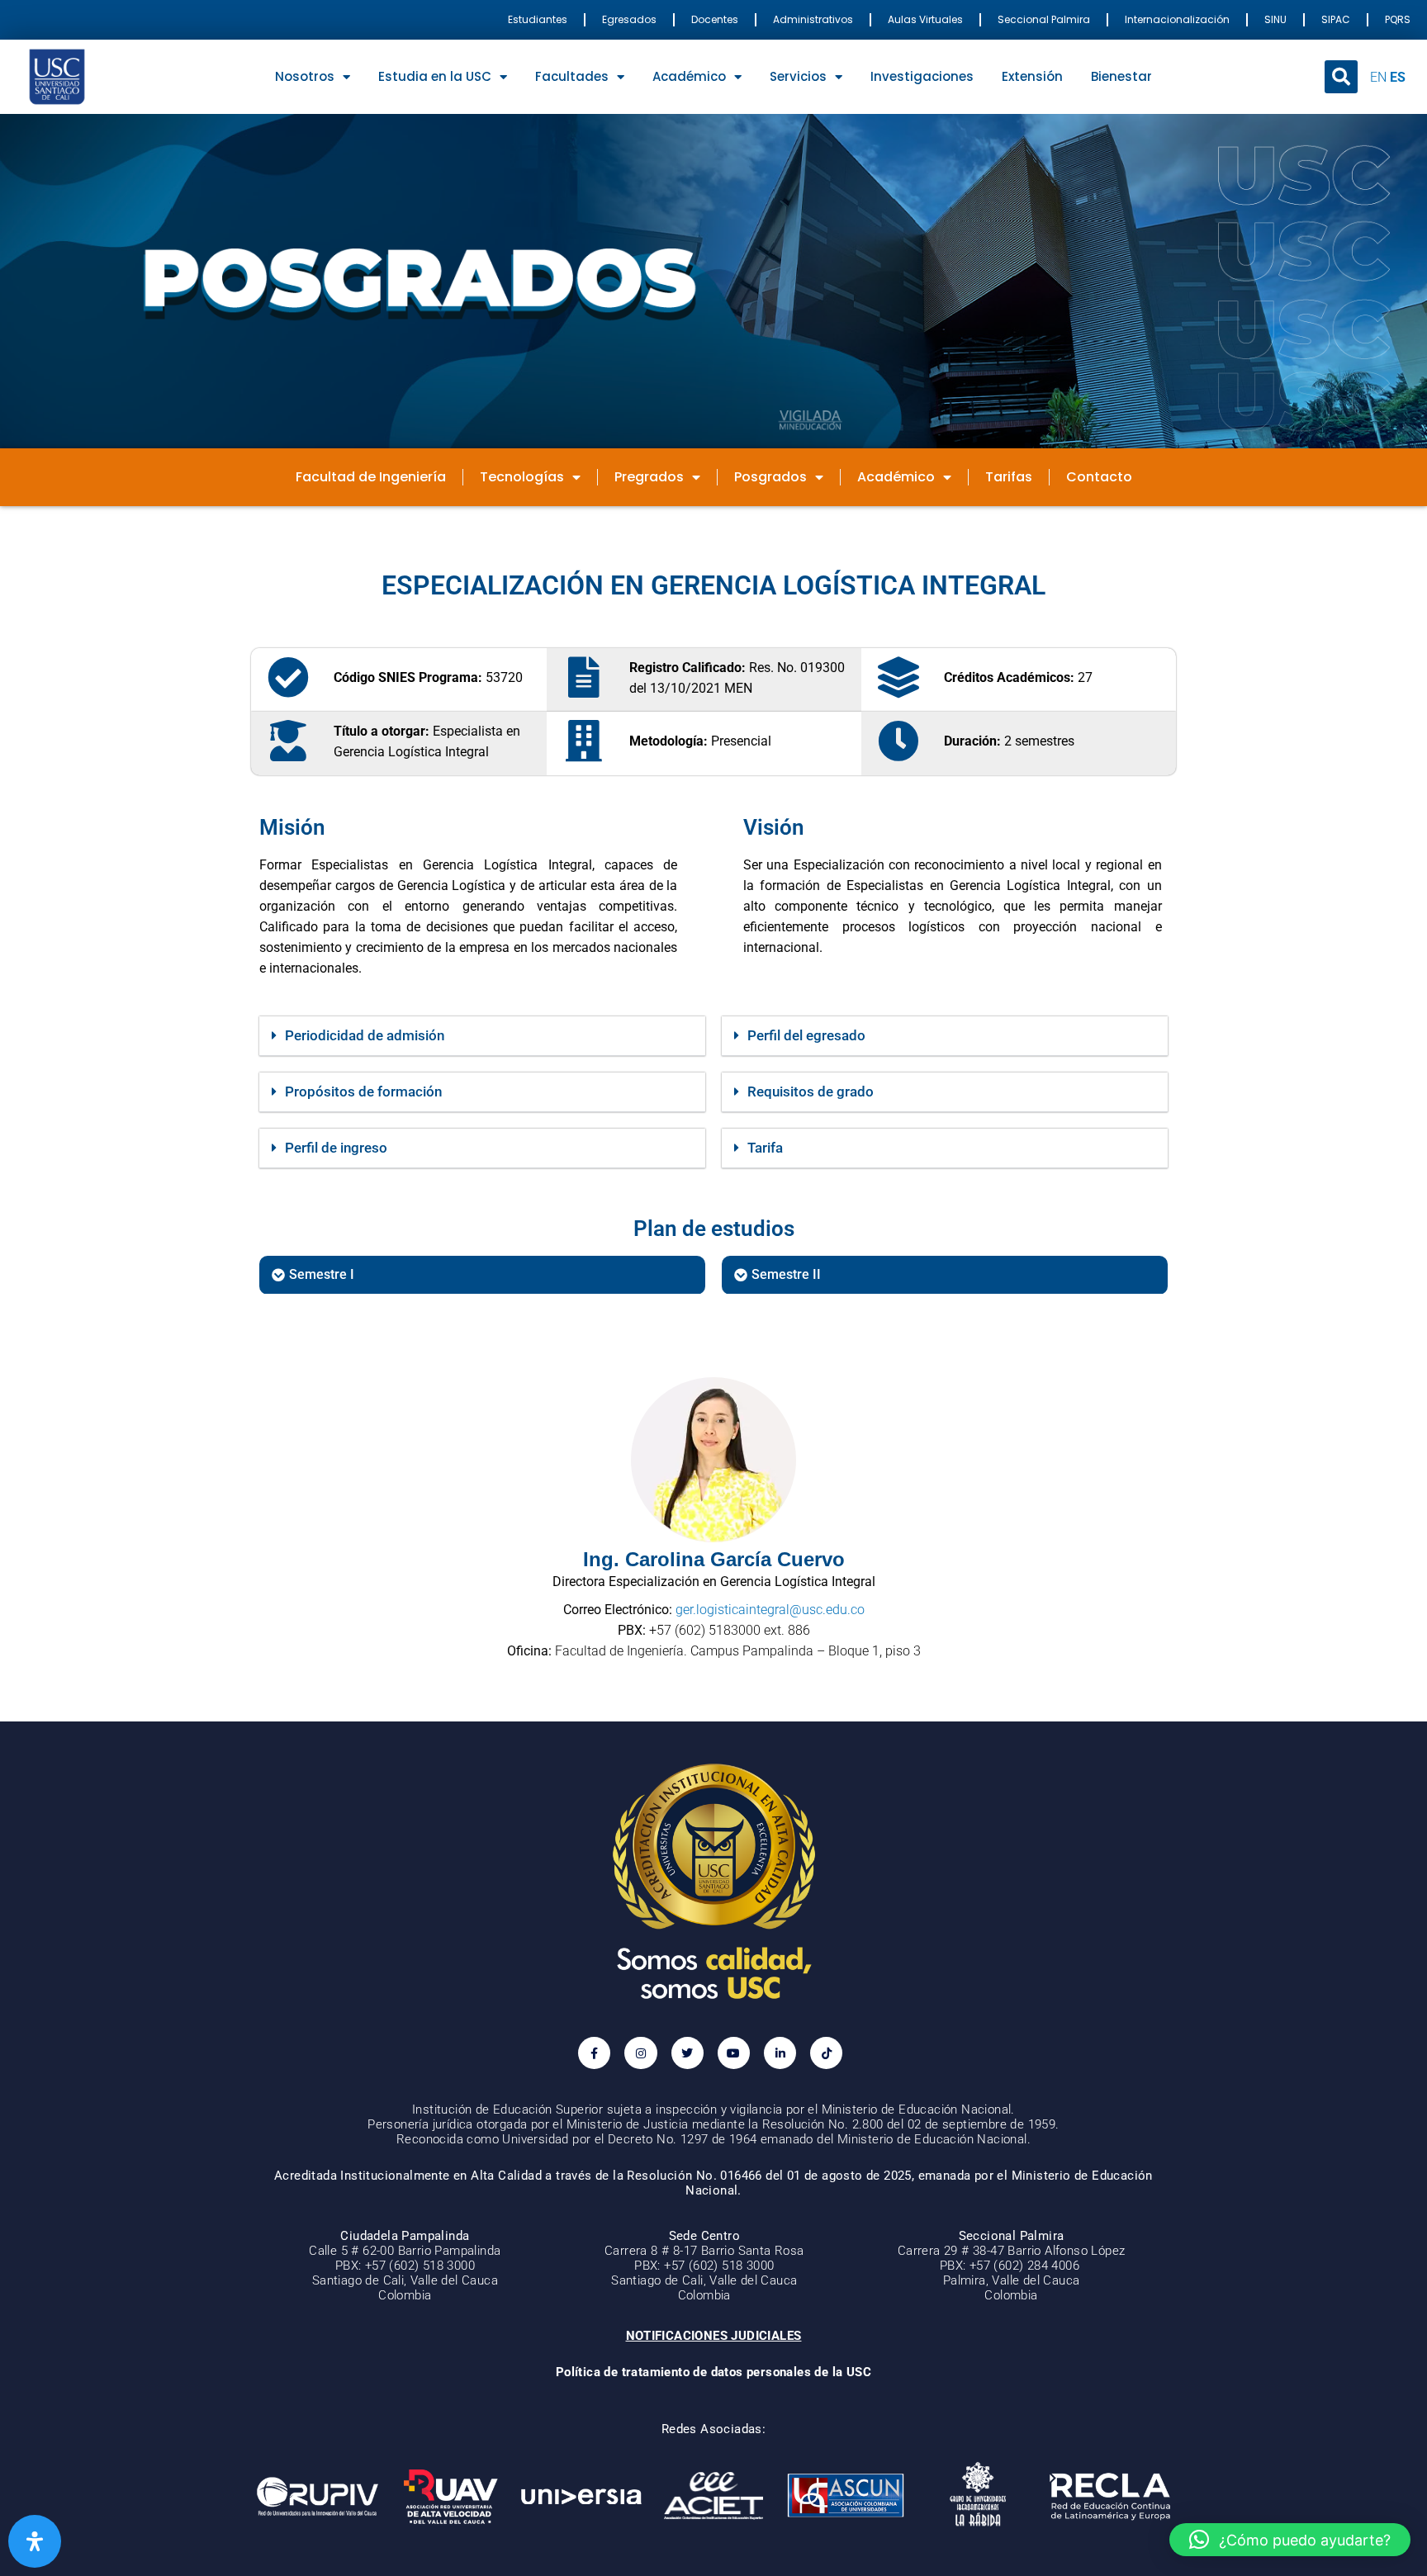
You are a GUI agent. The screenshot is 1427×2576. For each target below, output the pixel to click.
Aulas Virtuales (925, 19)
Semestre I (322, 1274)
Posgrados (770, 477)
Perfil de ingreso (336, 1148)
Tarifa (765, 1148)
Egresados (629, 19)
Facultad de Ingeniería (371, 477)
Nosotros (305, 76)
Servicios (798, 76)
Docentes (715, 19)
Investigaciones (922, 76)
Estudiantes (538, 19)
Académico (689, 76)
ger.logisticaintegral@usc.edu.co (770, 1610)
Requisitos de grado (811, 1091)
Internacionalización (1177, 19)
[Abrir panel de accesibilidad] (35, 2541)
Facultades (572, 76)
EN (1378, 77)
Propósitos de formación (363, 1091)
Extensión (1032, 76)
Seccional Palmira (1044, 19)
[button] (1341, 77)
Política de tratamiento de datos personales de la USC (713, 2372)
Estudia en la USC (435, 76)
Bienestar (1121, 76)
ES (1398, 77)
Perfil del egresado (806, 1035)
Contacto (1099, 477)
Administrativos (813, 19)
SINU (1275, 19)
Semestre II (786, 1274)
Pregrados (649, 477)
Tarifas (1009, 477)
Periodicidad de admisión (365, 1035)
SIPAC (1336, 19)
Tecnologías (522, 477)
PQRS (1398, 19)
